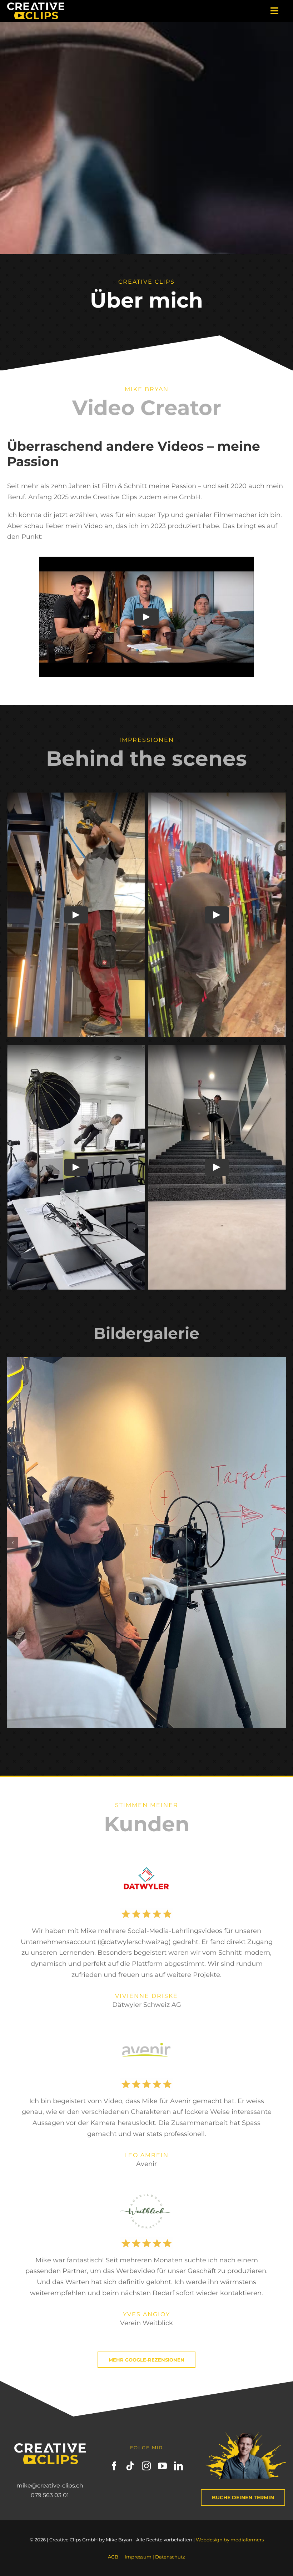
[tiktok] (130, 2466)
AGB (113, 2557)
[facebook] (114, 2466)
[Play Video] (146, 617)
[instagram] (146, 2466)
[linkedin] (178, 2466)
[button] (13, 1543)
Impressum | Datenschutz (155, 2557)
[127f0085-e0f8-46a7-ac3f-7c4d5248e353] (146, 1543)
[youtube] (162, 2466)
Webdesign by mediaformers (230, 2540)
